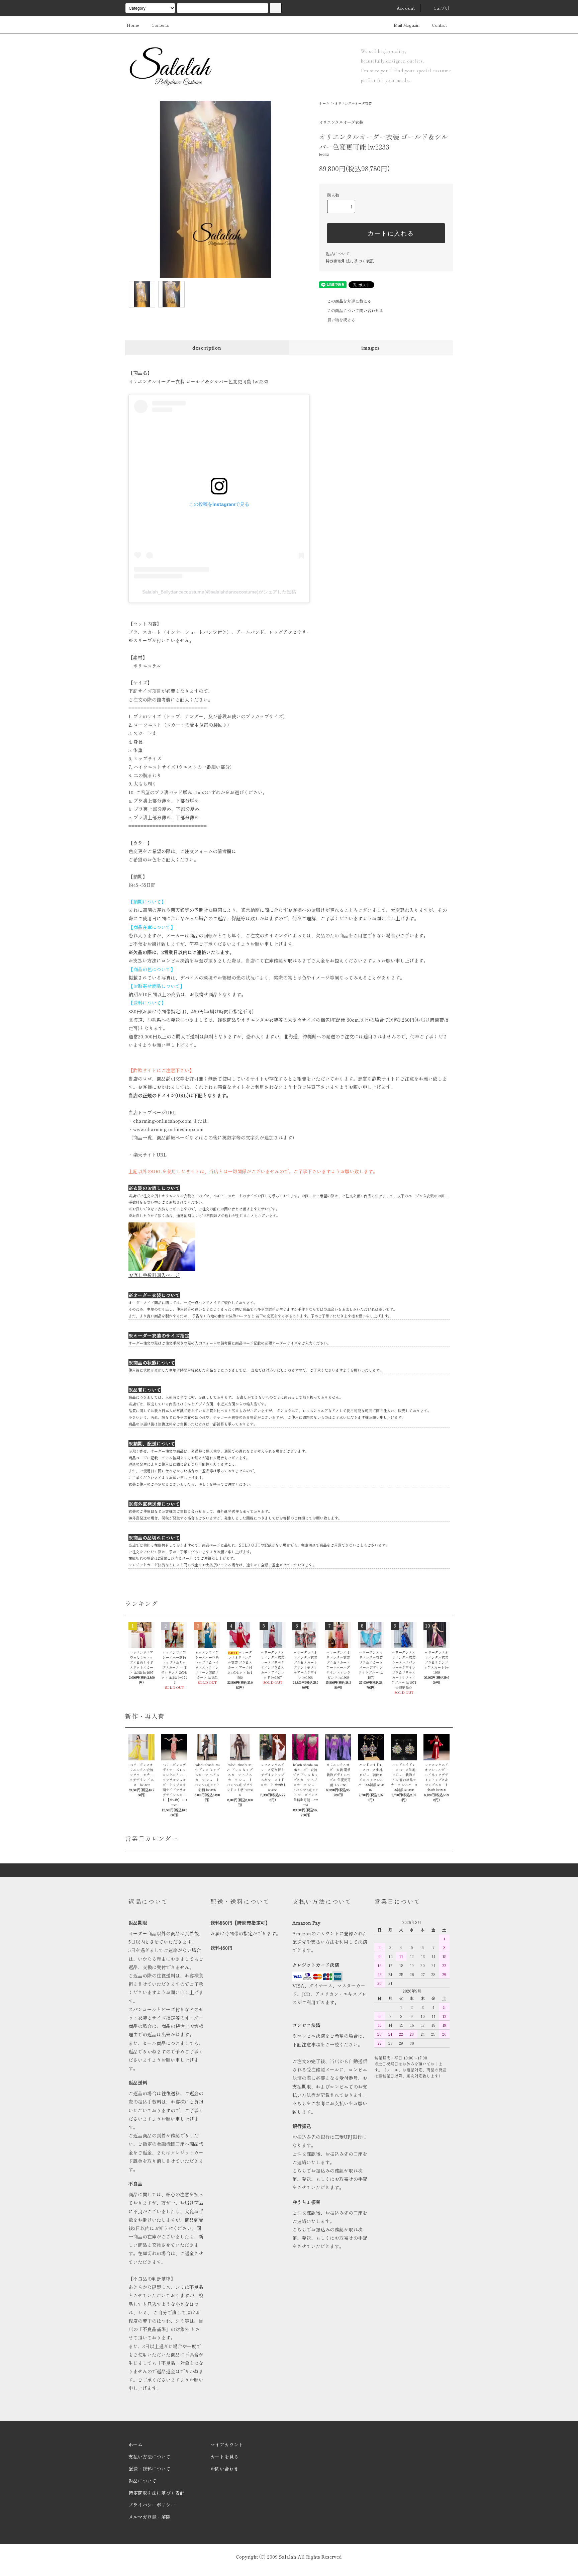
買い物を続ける (341, 320)
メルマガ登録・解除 (150, 2517)
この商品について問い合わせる (355, 310)
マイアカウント (227, 2445)
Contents (160, 25)
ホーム (324, 103)
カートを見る (224, 2457)
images (371, 348)
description (207, 348)
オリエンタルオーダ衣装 (353, 103)
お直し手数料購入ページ (154, 1275)
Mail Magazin (407, 25)
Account (406, 8)
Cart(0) (442, 8)
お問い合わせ (224, 2469)
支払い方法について (150, 2457)
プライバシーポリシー (152, 2505)
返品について (338, 253)
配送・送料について (150, 2469)
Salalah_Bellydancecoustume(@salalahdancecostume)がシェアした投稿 (219, 592)
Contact (439, 25)
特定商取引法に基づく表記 (350, 261)
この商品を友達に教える (349, 301)
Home (133, 25)
